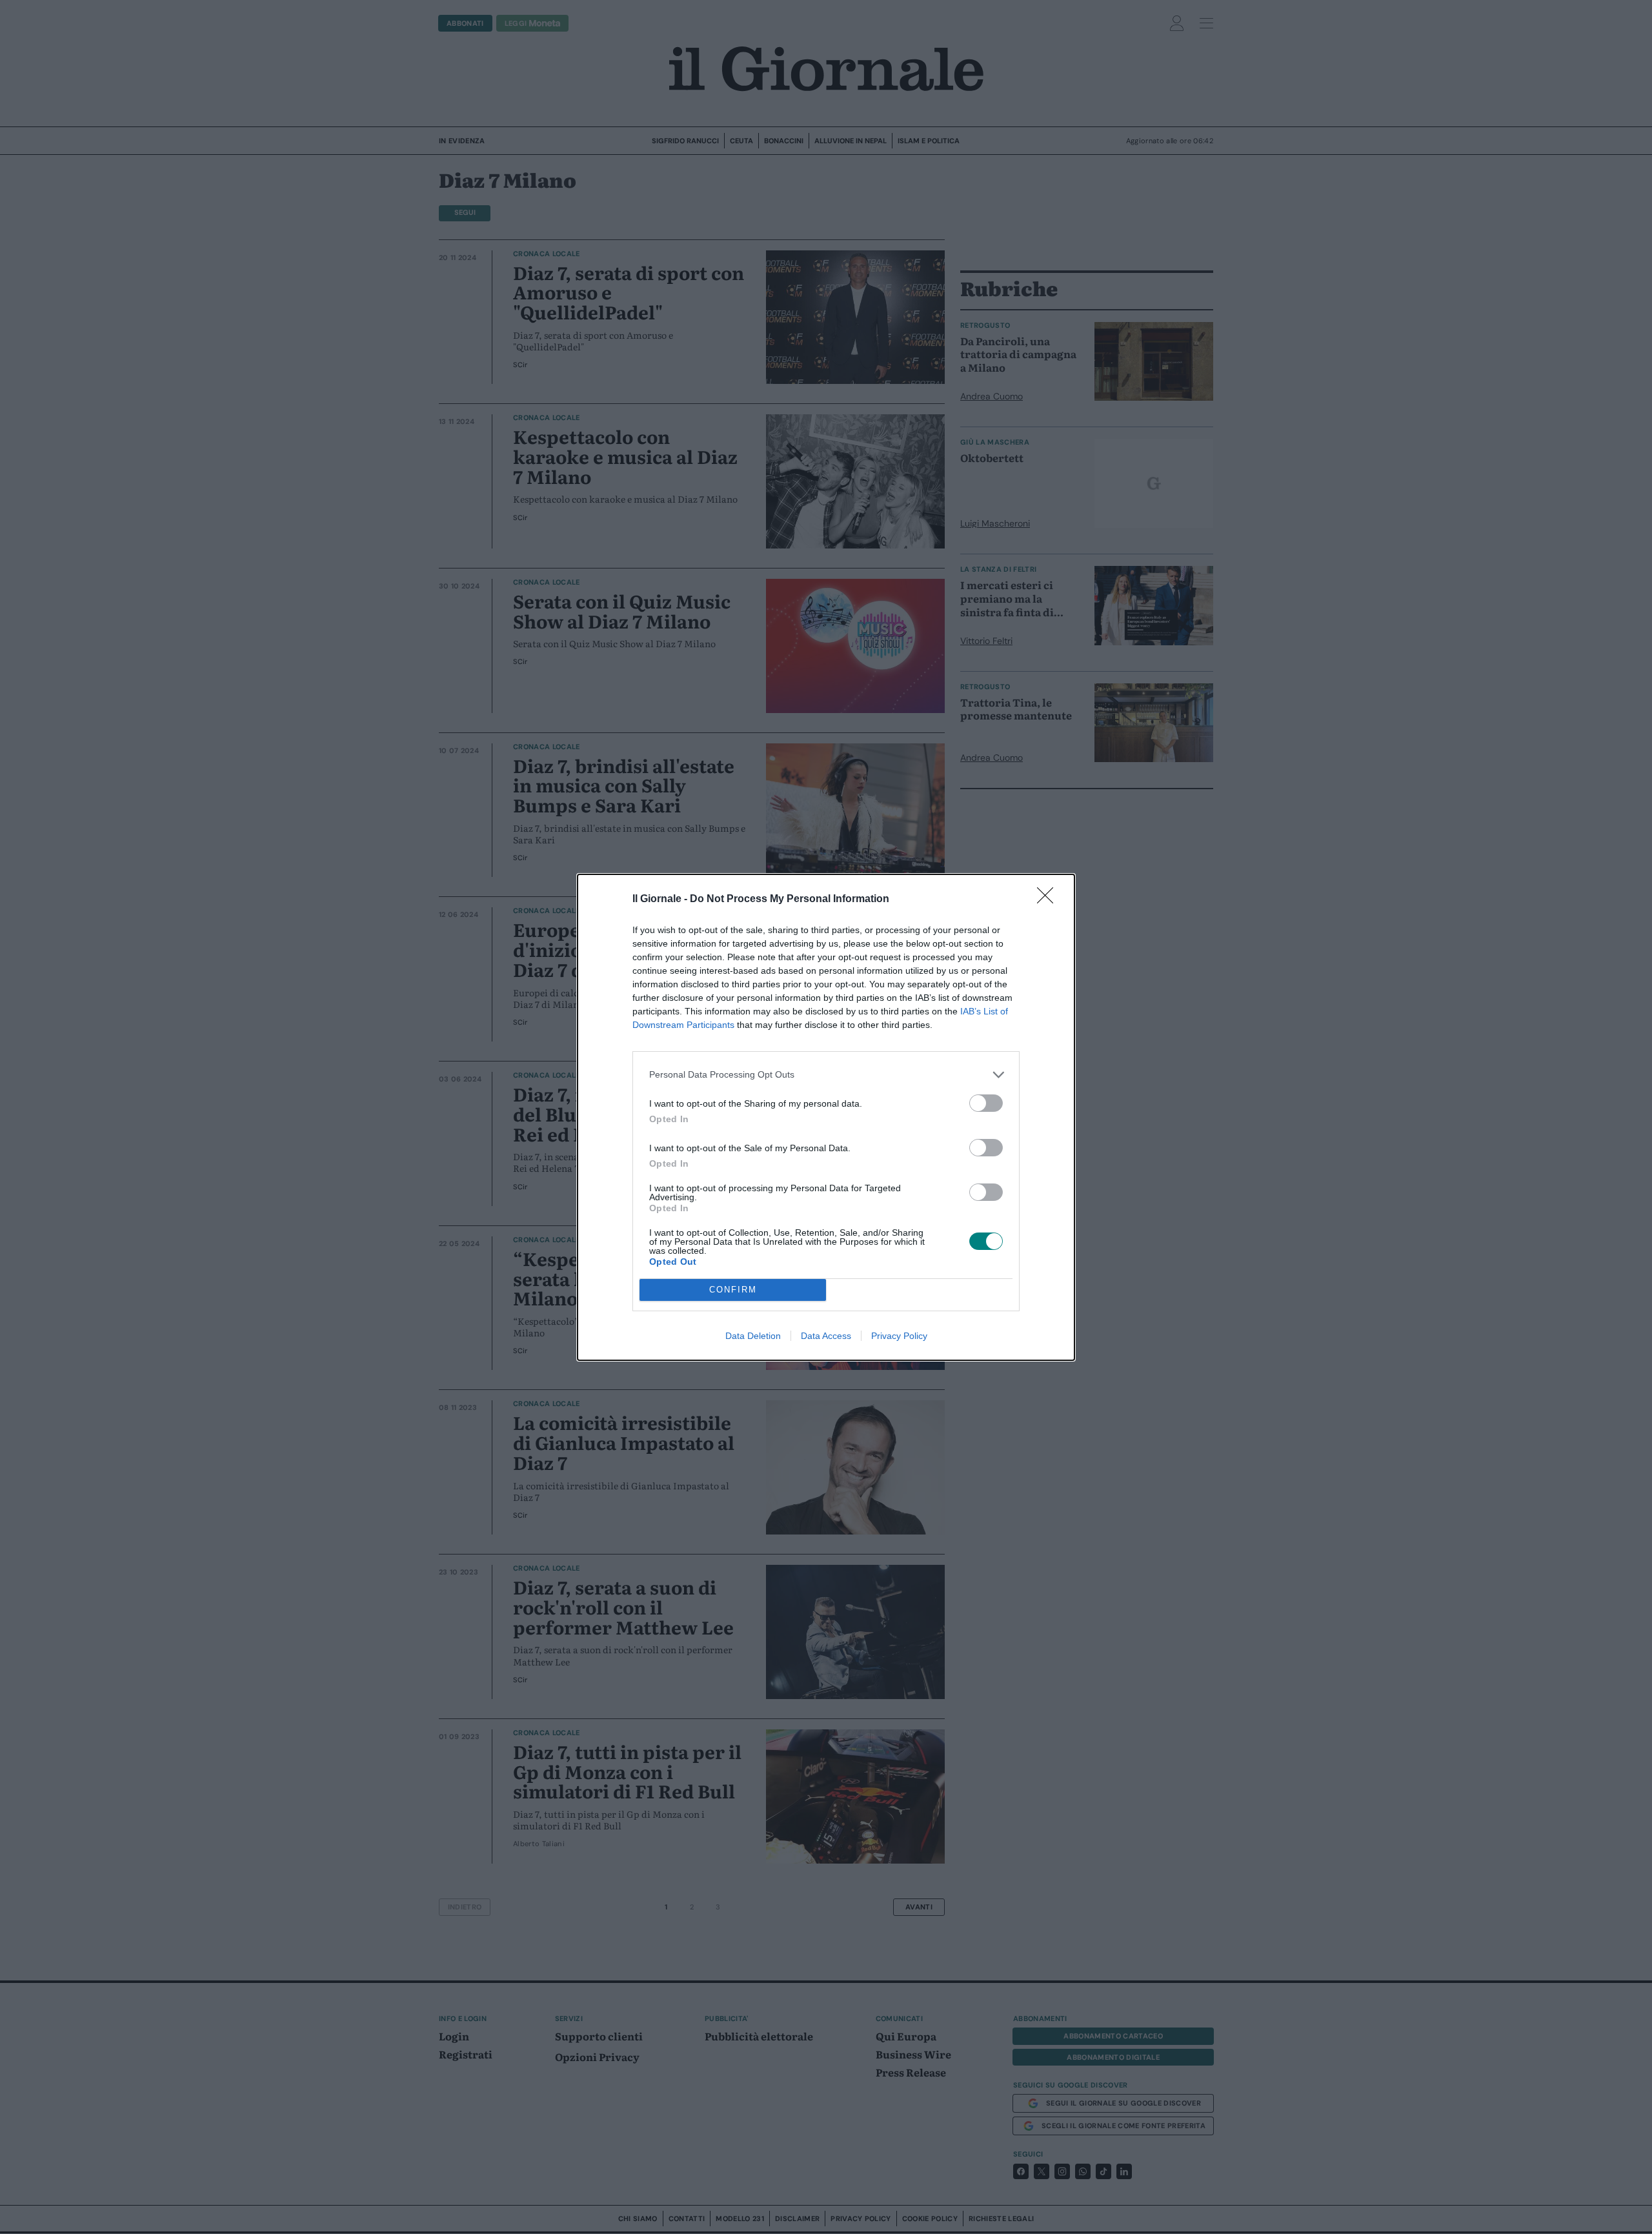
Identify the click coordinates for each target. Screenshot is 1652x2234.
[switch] (986, 1103)
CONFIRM (733, 1290)
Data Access (826, 1336)
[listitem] (826, 1075)
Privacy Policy (899, 1336)
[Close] (1049, 900)
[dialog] (826, 1117)
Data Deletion (753, 1336)
